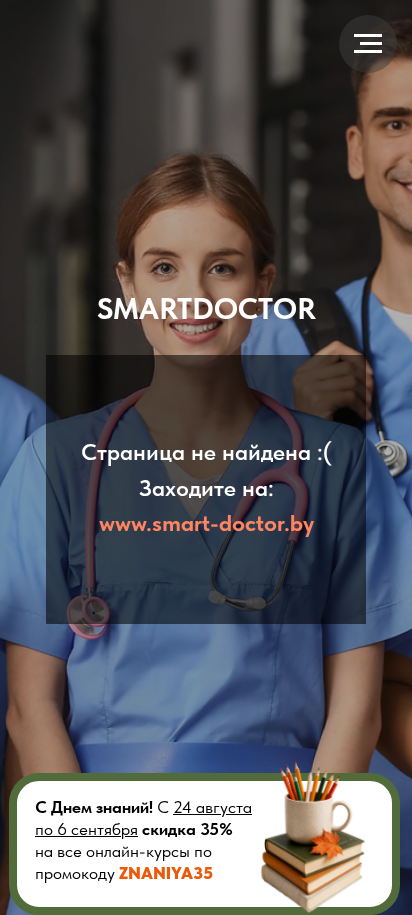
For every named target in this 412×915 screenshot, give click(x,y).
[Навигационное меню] (368, 44)
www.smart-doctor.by (206, 523)
